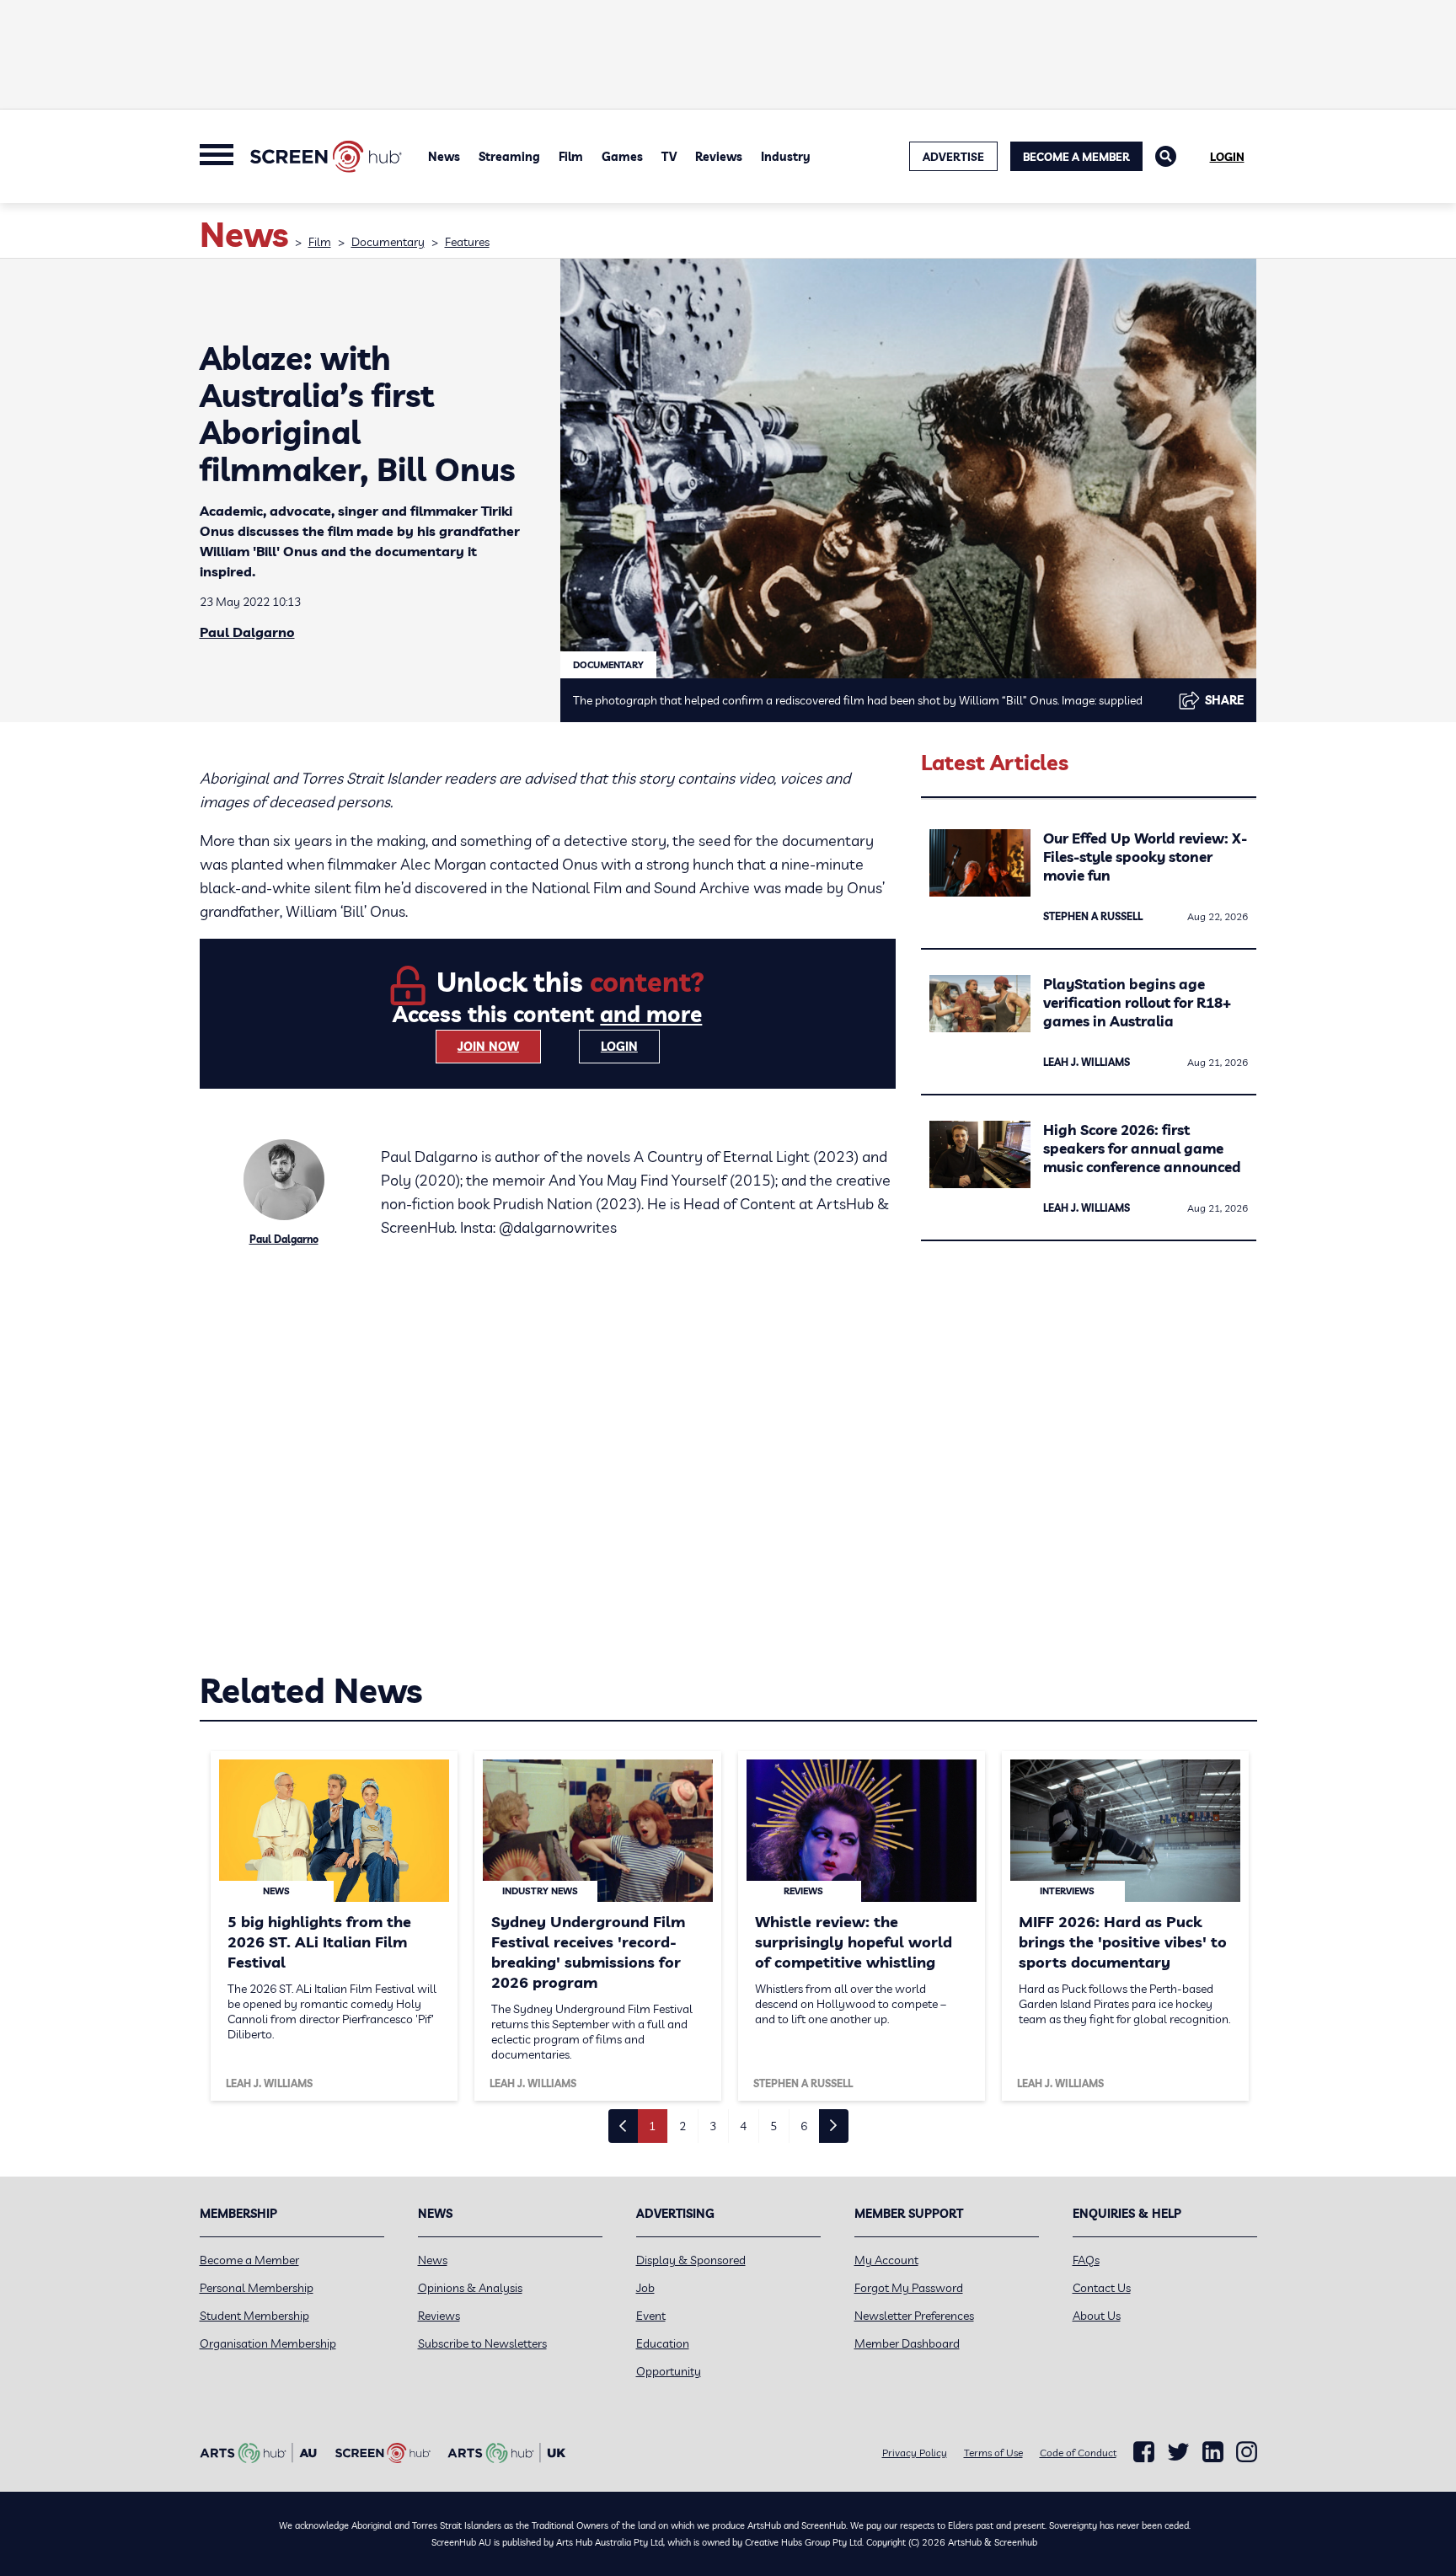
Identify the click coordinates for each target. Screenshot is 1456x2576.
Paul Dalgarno (247, 632)
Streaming (509, 157)
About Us (1097, 2316)
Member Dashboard (907, 2343)
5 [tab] (773, 2126)
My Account (886, 2260)
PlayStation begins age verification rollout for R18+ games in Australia (1137, 1002)
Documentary (388, 242)
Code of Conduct (1078, 2453)
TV (669, 157)
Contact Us (1102, 2288)
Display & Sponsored (691, 2260)
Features (467, 242)
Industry (786, 157)
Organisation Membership (268, 2343)
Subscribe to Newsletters (482, 2343)
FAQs (1086, 2260)
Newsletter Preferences (914, 2316)
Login (1227, 157)
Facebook (1144, 2452)
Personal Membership (257, 2288)
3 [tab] (713, 2126)
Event (651, 2316)
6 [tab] (804, 2126)
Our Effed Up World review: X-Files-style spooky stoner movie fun (1145, 857)
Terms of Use (993, 2453)
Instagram (1247, 2452)
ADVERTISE (953, 157)
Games (622, 157)
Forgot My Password (909, 2288)
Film (571, 157)
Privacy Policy (915, 2453)
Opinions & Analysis (470, 2288)
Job (645, 2288)
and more (651, 1014)
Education (663, 2343)
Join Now (488, 1047)
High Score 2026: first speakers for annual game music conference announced (1142, 1148)
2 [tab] (682, 2126)
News (444, 157)
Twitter (1178, 2452)
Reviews (719, 157)
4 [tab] (743, 2126)
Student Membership (254, 2316)
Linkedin (1213, 2452)
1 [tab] (652, 2126)
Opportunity (669, 2371)
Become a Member (1076, 157)
